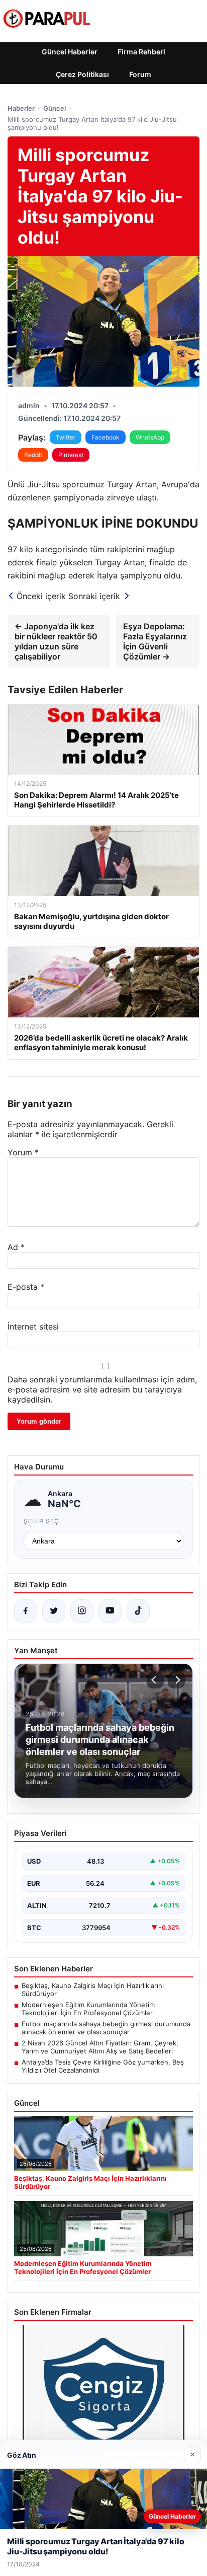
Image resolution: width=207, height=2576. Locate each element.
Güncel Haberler (70, 52)
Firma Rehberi (141, 52)
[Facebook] (26, 1611)
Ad (16, 1247)
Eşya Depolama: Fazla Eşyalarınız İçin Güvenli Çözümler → (155, 641)
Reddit (33, 455)
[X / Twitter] (54, 1611)
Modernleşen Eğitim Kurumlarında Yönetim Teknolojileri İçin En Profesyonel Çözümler (88, 2009)
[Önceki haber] (155, 1680)
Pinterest (71, 455)
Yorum (23, 1152)
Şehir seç (41, 1521)
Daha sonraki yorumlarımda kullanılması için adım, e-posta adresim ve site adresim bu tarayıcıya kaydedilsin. (102, 1389)
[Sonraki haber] (176, 1680)
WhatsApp (150, 437)
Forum (140, 74)
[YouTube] (110, 1611)
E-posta (26, 1287)
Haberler (21, 108)
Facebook (106, 437)
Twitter (66, 437)
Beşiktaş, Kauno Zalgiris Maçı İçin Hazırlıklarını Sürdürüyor (93, 1990)
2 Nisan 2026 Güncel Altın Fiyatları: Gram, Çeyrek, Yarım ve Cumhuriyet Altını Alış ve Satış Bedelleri (100, 2047)
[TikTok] (138, 1611)
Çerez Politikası (82, 74)
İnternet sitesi (33, 1327)
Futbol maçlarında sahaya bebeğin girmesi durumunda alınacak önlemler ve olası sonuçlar (106, 2028)
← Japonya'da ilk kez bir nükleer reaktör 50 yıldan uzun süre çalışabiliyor (56, 641)
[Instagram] (82, 1611)
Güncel (55, 108)
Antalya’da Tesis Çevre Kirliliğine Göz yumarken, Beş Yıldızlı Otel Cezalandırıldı (103, 2066)
